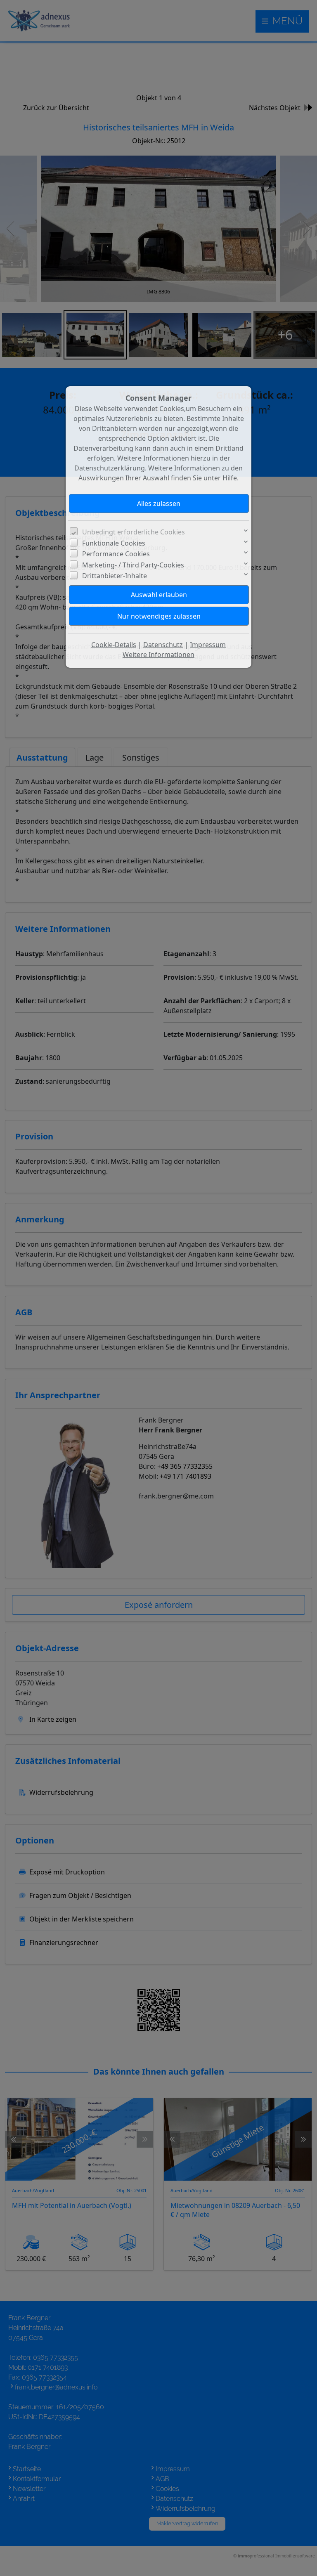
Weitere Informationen (158, 655)
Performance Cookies (116, 554)
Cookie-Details (114, 645)
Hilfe (230, 478)
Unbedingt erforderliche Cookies (134, 532)
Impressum (208, 645)
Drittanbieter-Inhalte (115, 576)
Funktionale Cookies (114, 543)
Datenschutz (163, 645)
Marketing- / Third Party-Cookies (133, 565)
